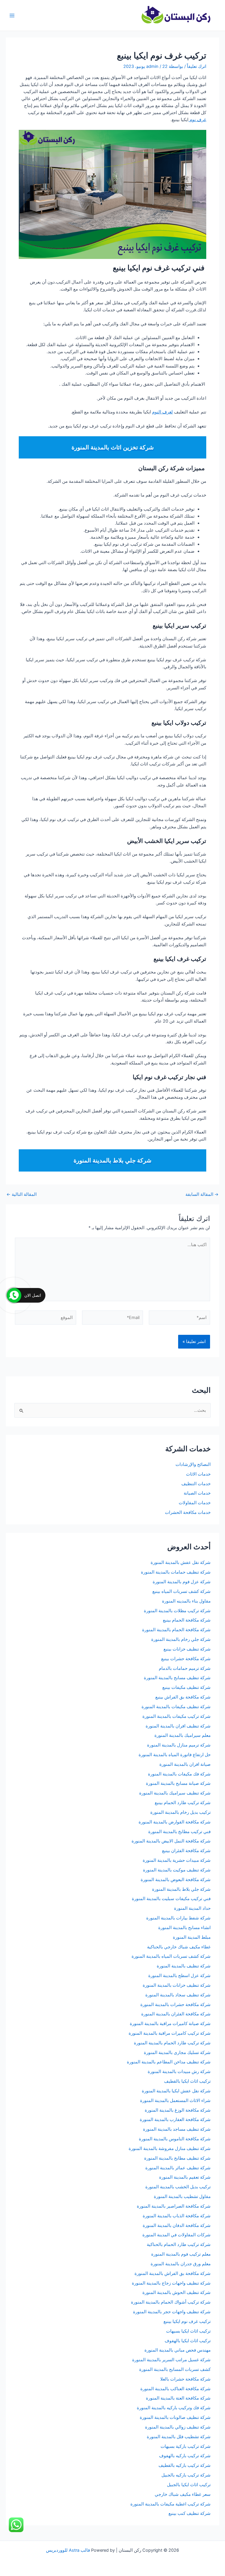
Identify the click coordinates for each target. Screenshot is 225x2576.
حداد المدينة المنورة (192, 1908)
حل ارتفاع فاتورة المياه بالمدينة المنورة (175, 1755)
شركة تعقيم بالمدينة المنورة (185, 2177)
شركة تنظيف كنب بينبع (190, 2513)
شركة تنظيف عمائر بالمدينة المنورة (178, 2168)
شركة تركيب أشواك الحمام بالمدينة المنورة (171, 2302)
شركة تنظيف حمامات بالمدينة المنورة (176, 1572)
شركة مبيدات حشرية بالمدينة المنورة (177, 1860)
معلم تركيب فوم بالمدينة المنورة (181, 2254)
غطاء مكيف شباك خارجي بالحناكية (179, 1947)
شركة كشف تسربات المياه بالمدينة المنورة (171, 1956)
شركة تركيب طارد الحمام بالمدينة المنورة (172, 2043)
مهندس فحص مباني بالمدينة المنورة (178, 2350)
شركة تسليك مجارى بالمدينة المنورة (177, 2053)
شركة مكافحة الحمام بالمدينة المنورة (176, 1630)
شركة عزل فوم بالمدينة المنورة (182, 1582)
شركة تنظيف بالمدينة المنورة (184, 1966)
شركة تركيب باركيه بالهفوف (185, 2456)
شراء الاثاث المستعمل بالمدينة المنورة (175, 2101)
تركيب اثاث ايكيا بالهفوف (188, 2341)
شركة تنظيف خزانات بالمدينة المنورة (177, 1985)
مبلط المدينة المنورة (192, 1937)
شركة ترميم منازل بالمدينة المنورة (179, 1745)
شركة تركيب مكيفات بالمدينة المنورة (177, 1716)
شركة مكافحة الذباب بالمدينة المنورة (177, 2216)
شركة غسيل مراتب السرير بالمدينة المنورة (171, 2360)
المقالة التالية (22, 1195)
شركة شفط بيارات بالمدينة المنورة (178, 1918)
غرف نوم (197, 120)
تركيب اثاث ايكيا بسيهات (188, 2331)
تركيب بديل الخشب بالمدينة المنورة (178, 2187)
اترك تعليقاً (197, 66)
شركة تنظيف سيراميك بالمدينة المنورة (175, 1793)
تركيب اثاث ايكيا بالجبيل (189, 2485)
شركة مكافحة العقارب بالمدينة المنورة (175, 2120)
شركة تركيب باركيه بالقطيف (185, 2465)
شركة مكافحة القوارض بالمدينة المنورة (174, 1822)
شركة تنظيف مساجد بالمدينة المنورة (177, 2129)
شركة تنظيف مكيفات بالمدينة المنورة (176, 1707)
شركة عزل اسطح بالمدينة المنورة (179, 1976)
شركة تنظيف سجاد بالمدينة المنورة (178, 1995)
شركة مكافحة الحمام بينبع (187, 1620)
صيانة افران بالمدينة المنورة (185, 1764)
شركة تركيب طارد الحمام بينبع (183, 1803)
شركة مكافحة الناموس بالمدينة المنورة (175, 2139)
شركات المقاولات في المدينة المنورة (177, 2235)
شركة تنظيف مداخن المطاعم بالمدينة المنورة (169, 2062)
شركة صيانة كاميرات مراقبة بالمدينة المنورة (170, 2024)
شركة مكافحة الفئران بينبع (186, 1851)
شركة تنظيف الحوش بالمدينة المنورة (177, 2292)
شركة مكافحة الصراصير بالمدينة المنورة (174, 2206)
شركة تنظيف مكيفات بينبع (186, 1687)
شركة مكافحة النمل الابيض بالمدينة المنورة (171, 1841)
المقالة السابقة (202, 1195)
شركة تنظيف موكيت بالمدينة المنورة (177, 1870)
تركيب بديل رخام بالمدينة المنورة (180, 1812)
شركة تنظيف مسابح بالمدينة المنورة (177, 1678)
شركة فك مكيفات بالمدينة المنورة (179, 1774)
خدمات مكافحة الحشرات (188, 1512)
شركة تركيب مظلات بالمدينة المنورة (177, 1611)
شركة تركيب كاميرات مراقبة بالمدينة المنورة (170, 2033)
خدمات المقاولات (195, 1503)
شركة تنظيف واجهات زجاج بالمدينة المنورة (171, 2283)
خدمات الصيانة (197, 1493)
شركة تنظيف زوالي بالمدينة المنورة (178, 2427)
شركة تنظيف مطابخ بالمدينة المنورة (177, 2158)
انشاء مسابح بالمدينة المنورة (184, 1928)
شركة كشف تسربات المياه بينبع (181, 1591)
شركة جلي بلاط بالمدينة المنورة (181, 1889)
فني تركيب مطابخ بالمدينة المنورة (179, 1832)
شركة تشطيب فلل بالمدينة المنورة (179, 2437)
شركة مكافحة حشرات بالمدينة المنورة (175, 2005)
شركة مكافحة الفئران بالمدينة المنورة (176, 2014)
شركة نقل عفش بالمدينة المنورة (181, 1562)
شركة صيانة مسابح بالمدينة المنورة (178, 1783)
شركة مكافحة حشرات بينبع (185, 1659)
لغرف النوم (162, 412)
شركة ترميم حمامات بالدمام (185, 1668)
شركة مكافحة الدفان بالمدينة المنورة (177, 2225)
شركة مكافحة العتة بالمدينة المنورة (178, 2398)
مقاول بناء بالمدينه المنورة (186, 1601)
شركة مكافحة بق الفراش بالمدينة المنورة (173, 2273)
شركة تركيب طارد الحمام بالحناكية (179, 2244)
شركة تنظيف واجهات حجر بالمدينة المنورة (172, 2312)
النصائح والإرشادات (193, 1464)
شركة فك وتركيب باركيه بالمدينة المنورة (174, 2408)
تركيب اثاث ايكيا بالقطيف (187, 2081)
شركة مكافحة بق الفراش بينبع (183, 1697)
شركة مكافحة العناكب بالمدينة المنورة (175, 2389)
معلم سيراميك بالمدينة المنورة (183, 1735)
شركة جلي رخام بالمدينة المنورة (181, 1639)
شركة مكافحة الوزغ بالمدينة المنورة (178, 2110)
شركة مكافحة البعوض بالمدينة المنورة (176, 1880)
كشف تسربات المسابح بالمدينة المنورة (175, 2369)
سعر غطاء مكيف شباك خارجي (183, 2494)
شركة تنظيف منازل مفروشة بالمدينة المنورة (170, 2149)
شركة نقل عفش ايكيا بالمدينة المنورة (176, 2091)
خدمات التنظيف (196, 1484)
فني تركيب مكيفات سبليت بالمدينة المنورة (171, 1899)
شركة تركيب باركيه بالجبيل (186, 2475)
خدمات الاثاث (198, 1474)
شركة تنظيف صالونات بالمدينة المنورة (175, 2417)
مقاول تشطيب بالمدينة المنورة (182, 2197)
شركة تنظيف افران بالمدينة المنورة (178, 1726)
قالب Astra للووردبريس (68, 2550)
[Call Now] (14, 1295)
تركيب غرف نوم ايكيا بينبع (187, 2321)
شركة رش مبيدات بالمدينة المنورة (179, 2072)
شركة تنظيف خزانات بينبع (187, 1649)
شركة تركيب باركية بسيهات (186, 2446)
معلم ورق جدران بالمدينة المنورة (181, 2264)
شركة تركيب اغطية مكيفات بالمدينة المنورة (171, 2504)
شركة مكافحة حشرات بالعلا (185, 2379)
